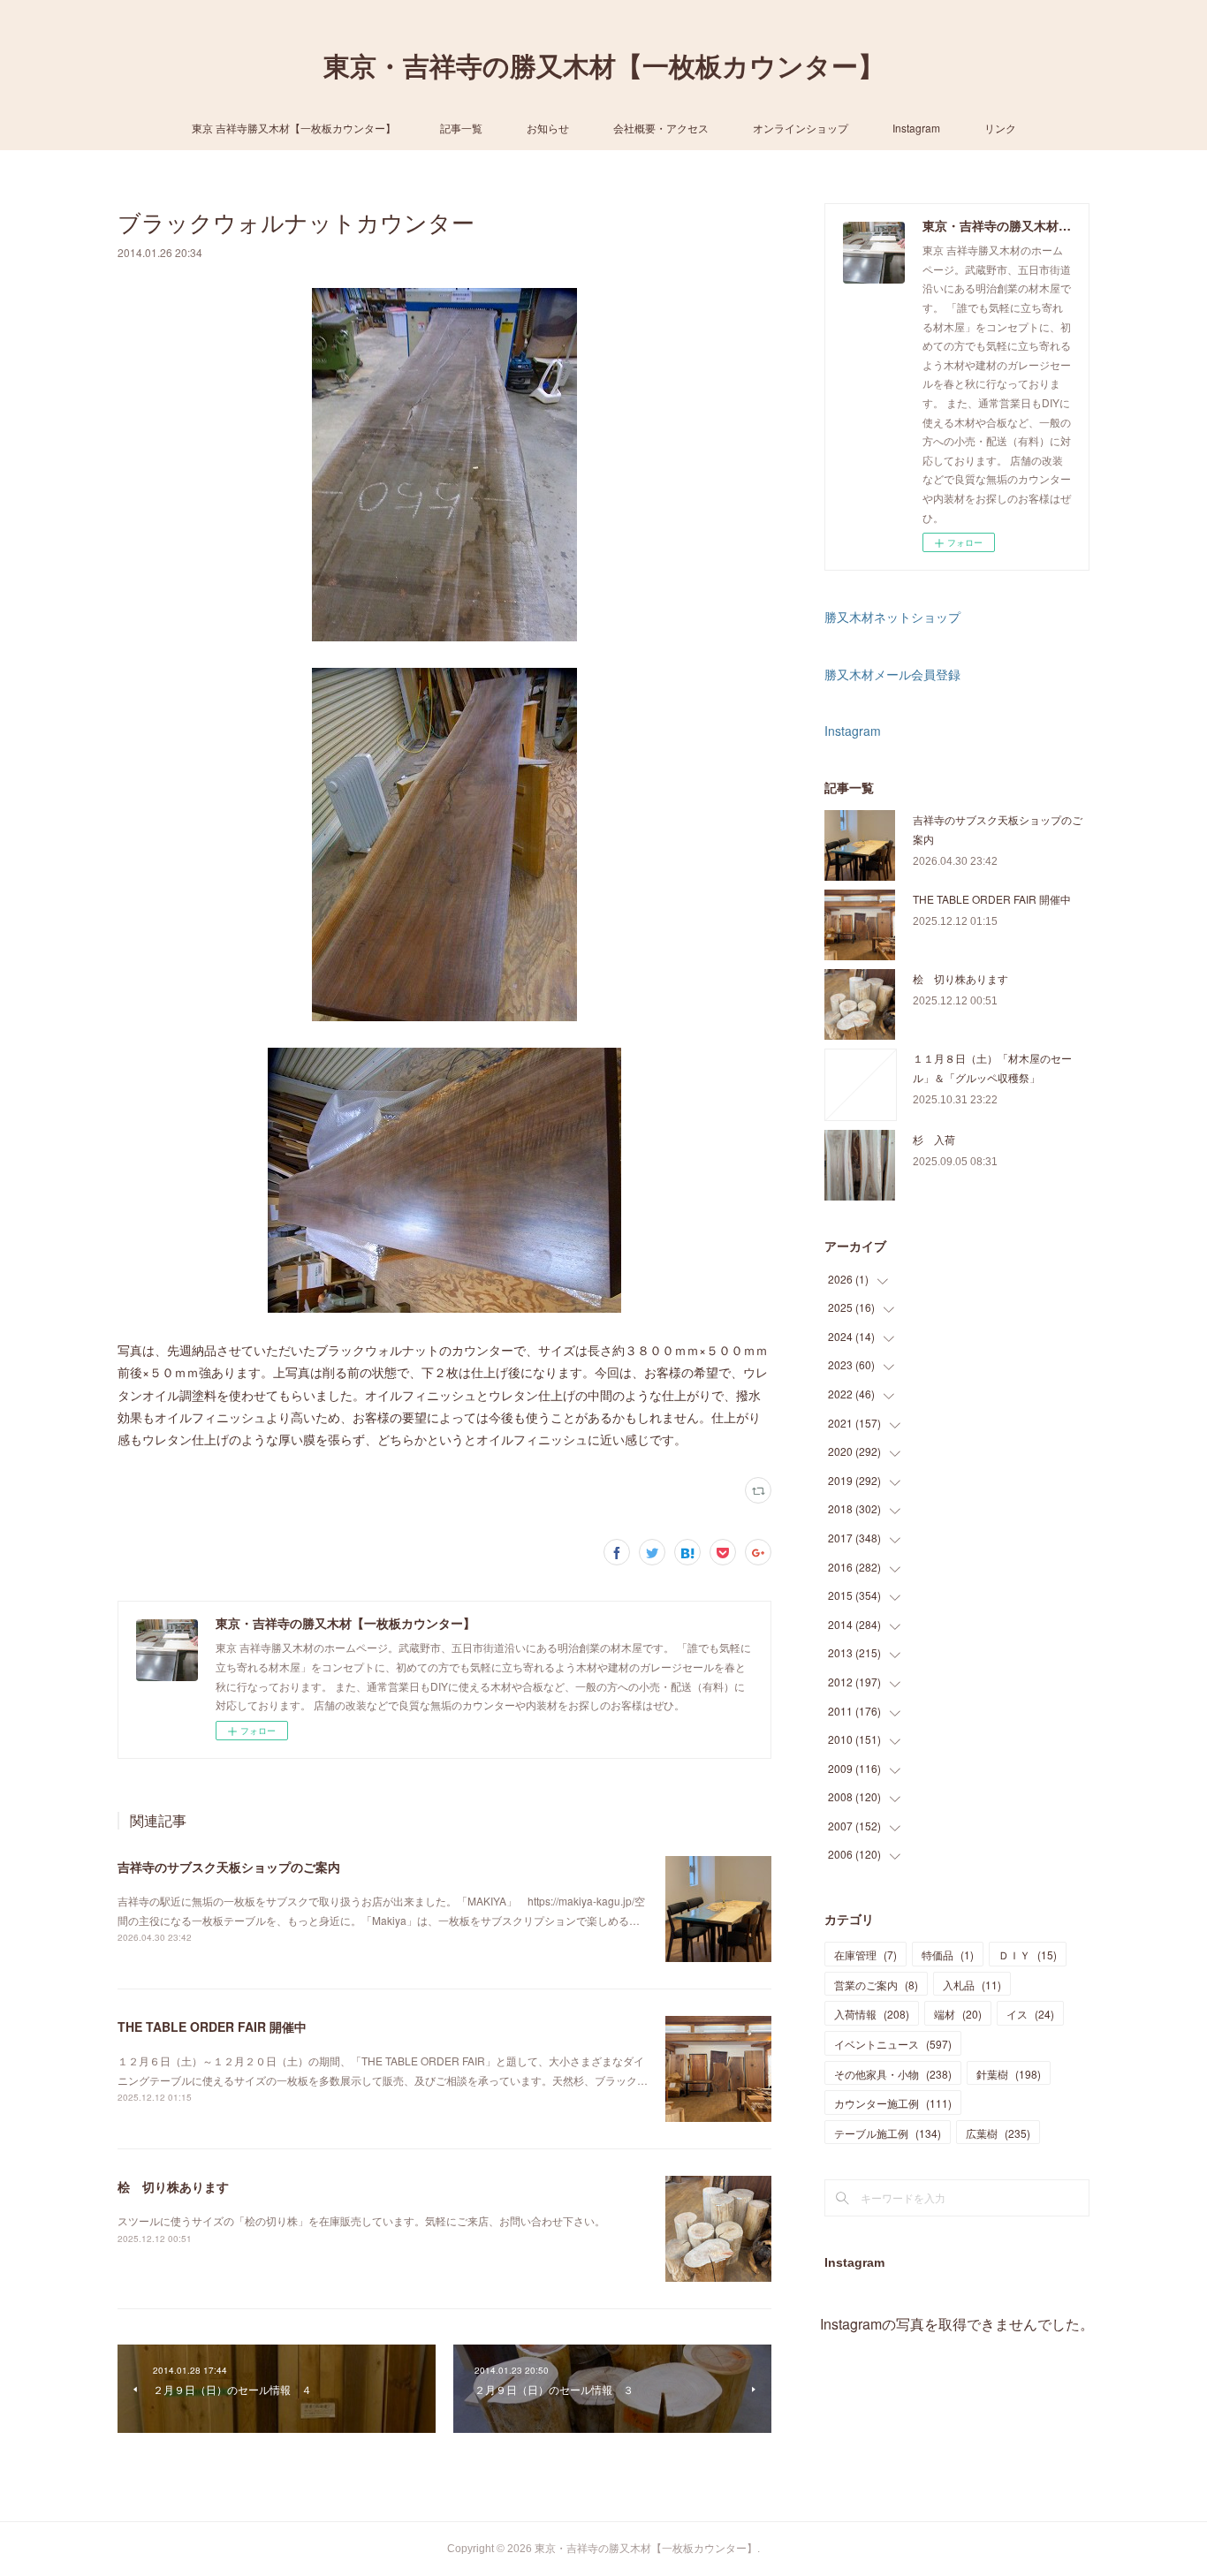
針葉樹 (1009, 2074)
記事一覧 (461, 128)
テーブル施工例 (888, 2133)
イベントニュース (893, 2044)
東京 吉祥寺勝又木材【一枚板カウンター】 (294, 128)
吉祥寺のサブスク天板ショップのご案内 (229, 1867)
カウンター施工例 (893, 2103)
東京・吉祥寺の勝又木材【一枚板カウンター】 (604, 67)
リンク (1000, 128)
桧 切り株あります (173, 2186)
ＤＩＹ (1028, 1955)
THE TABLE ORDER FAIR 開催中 (212, 2027)
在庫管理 (865, 1955)
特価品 (948, 1955)
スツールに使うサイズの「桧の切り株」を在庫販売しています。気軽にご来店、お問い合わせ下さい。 (361, 2220)
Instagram (916, 128)
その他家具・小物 (893, 2074)
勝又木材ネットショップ (892, 617)
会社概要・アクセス (661, 128)
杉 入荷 (934, 1139)
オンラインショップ (801, 128)
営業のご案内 (876, 1985)
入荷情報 (872, 2014)
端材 (958, 2014)
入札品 (972, 1985)
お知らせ (548, 128)
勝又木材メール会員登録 (892, 674)
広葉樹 (998, 2133)
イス (1030, 2014)
